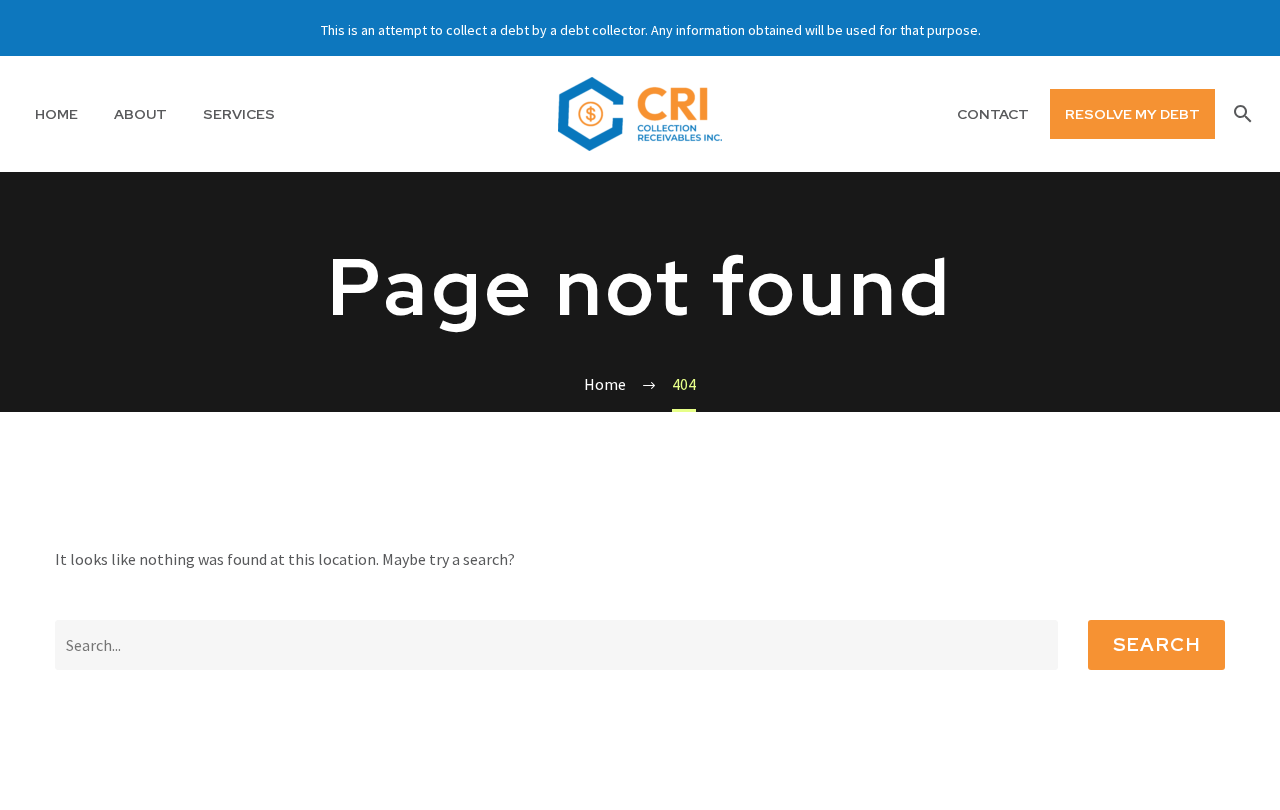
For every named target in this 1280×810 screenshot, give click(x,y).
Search (1156, 644)
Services (239, 114)
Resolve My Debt (1132, 114)
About (140, 114)
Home (56, 114)
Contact (993, 114)
